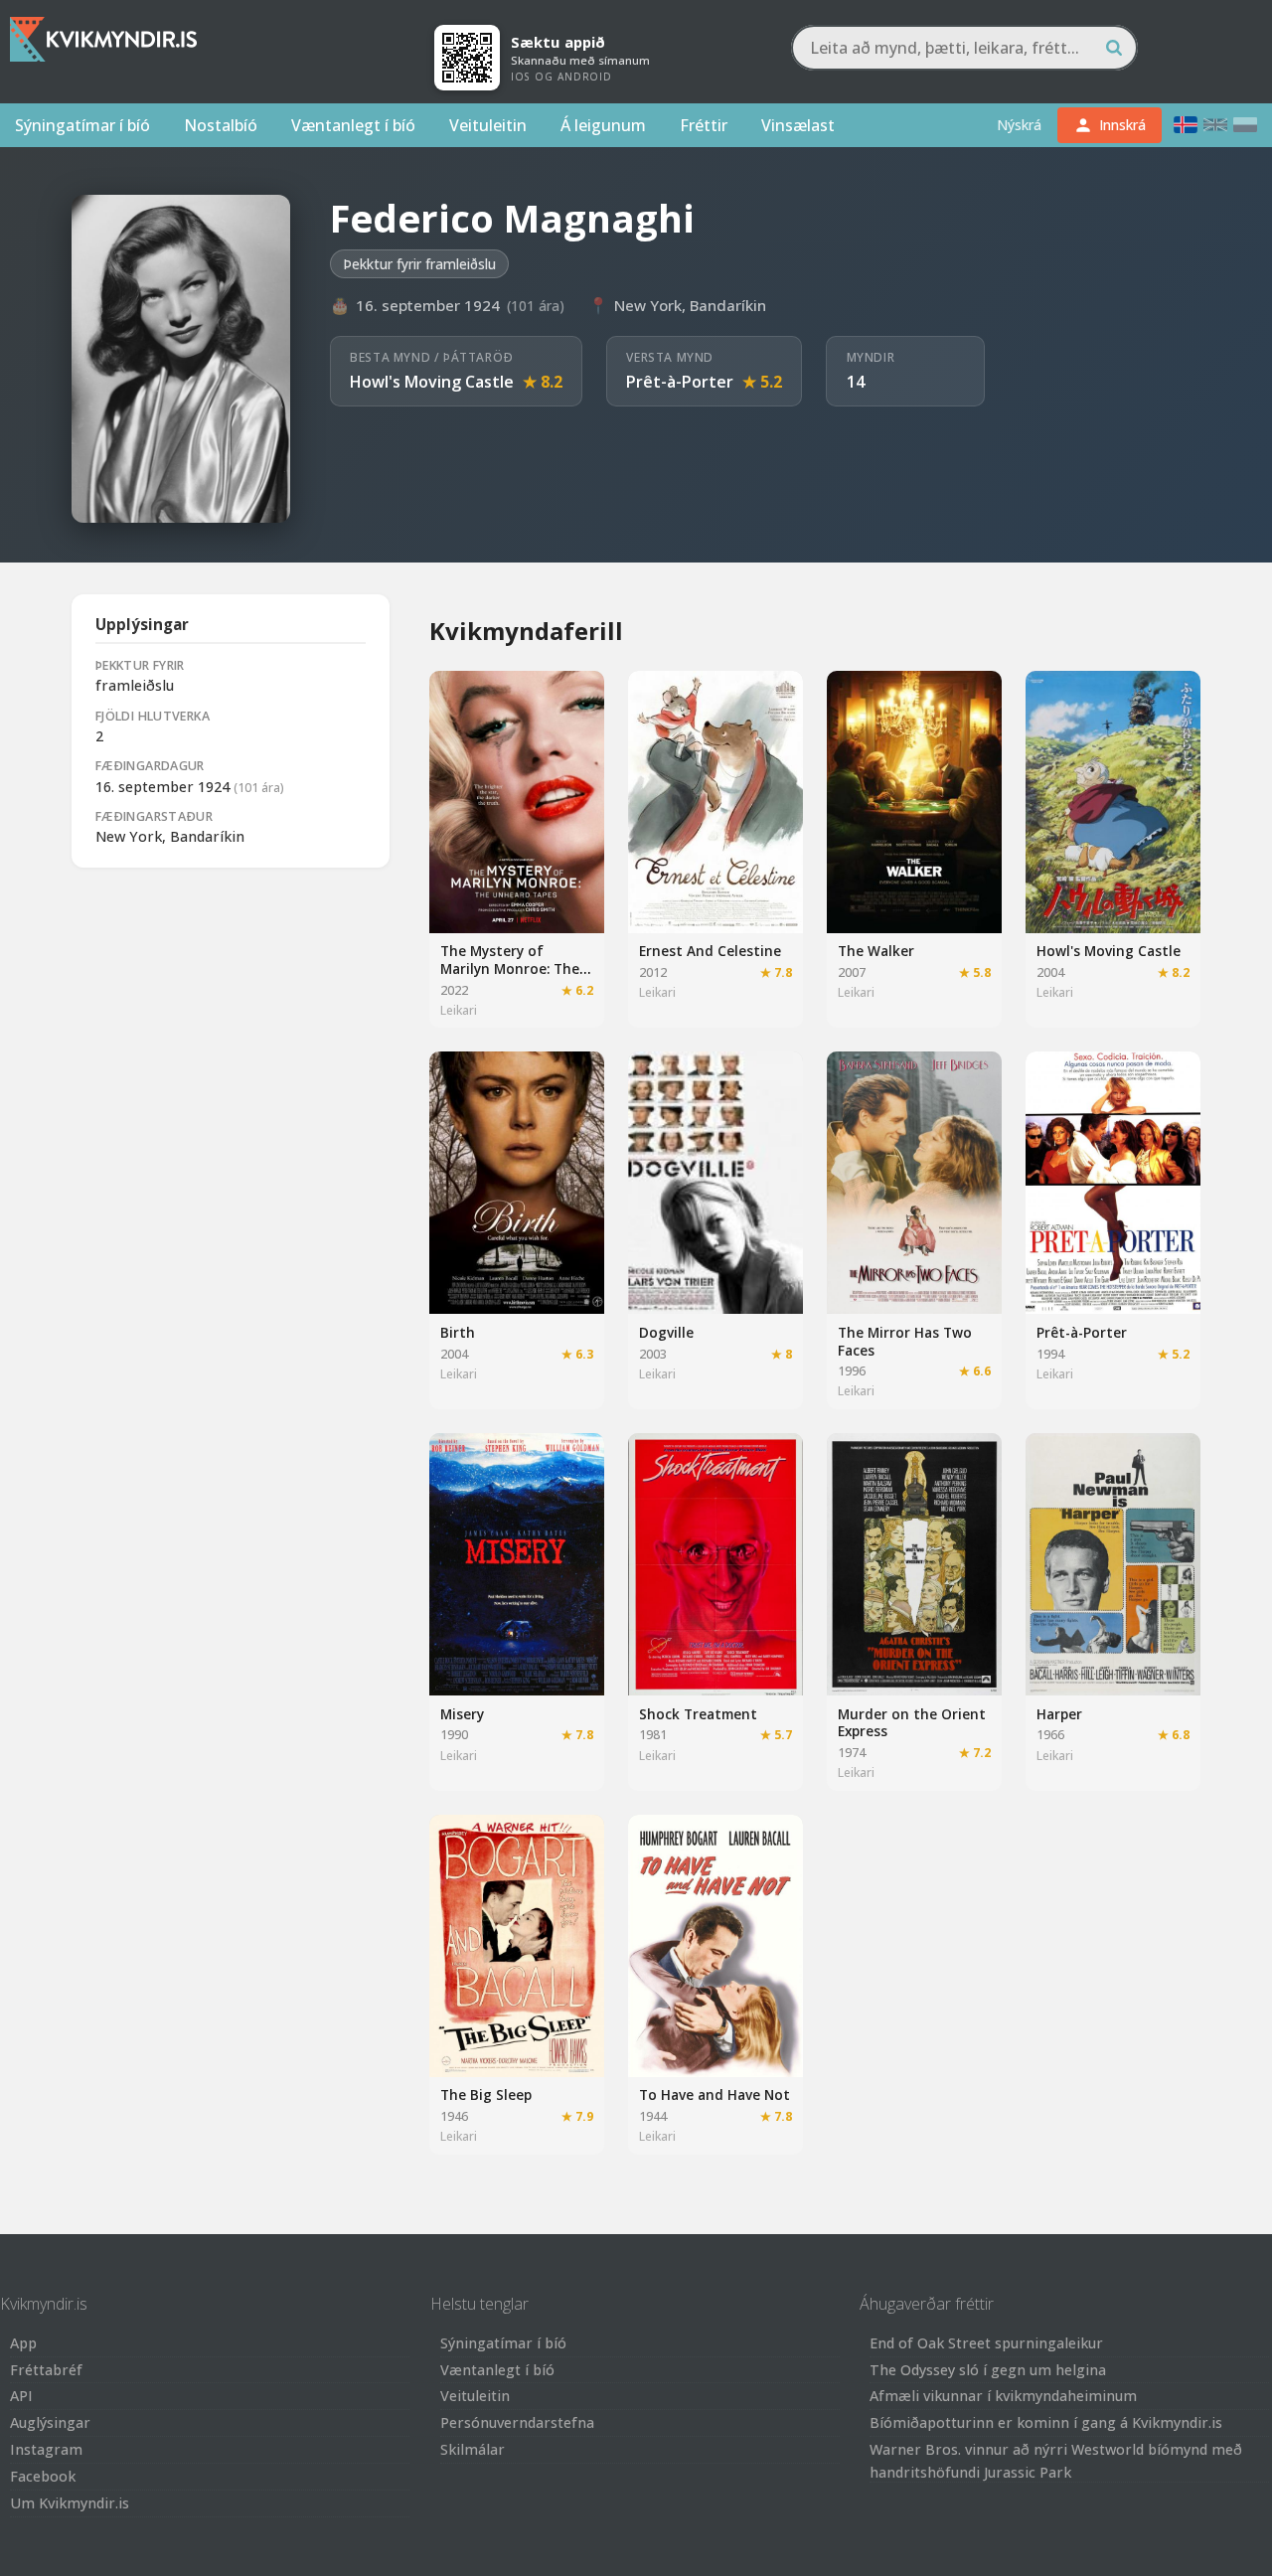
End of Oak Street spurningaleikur (986, 2343)
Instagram (46, 2449)
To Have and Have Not (715, 2094)
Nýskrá (1019, 125)
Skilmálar (473, 2449)
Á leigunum (603, 125)
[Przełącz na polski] (1245, 125)
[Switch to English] (1215, 125)
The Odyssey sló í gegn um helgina (988, 2370)
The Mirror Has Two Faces (905, 1341)
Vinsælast (798, 125)
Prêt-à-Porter (680, 382)
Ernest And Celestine (710, 951)
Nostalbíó (221, 125)
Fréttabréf (46, 2370)
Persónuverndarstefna (517, 2422)
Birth (458, 1332)
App (23, 2343)
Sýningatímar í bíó (82, 125)
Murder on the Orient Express (912, 1723)
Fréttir (704, 125)
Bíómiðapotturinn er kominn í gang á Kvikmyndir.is (1046, 2422)
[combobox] (964, 48)
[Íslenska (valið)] (1186, 125)
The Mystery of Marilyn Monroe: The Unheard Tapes (510, 968)
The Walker (876, 951)
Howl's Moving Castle (432, 382)
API (21, 2396)
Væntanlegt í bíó (353, 125)
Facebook (43, 2476)
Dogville (666, 1332)
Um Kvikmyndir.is (70, 2503)
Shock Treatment (698, 1714)
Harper (1059, 1714)
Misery (462, 1714)
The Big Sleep (486, 2094)
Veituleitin (488, 125)
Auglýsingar (50, 2422)
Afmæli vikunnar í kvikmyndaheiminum (1003, 2396)
